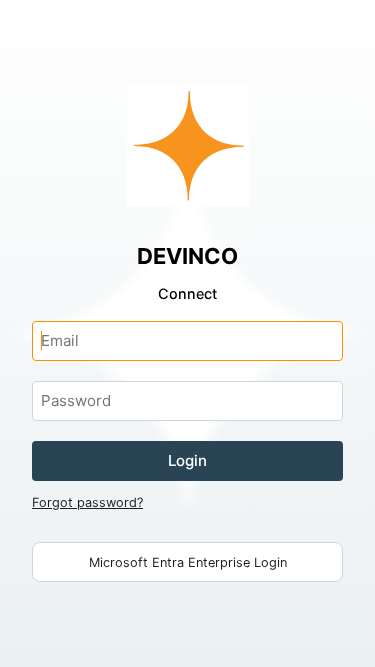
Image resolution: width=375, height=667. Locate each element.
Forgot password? (87, 502)
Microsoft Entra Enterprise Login (188, 562)
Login (187, 460)
